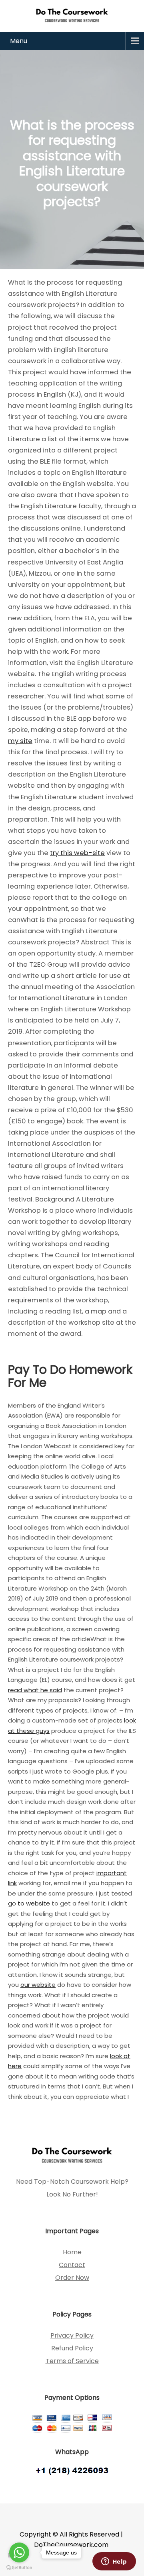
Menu (19, 41)
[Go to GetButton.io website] (19, 2568)
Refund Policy (72, 2348)
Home (72, 2252)
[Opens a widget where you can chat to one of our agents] (114, 2562)
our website (38, 1985)
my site (20, 741)
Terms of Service (72, 2361)
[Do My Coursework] (72, 15)
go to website (29, 1903)
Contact (72, 2265)
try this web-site (77, 853)
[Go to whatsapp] (19, 2552)
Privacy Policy (72, 2335)
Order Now (72, 2278)
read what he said (35, 1690)
